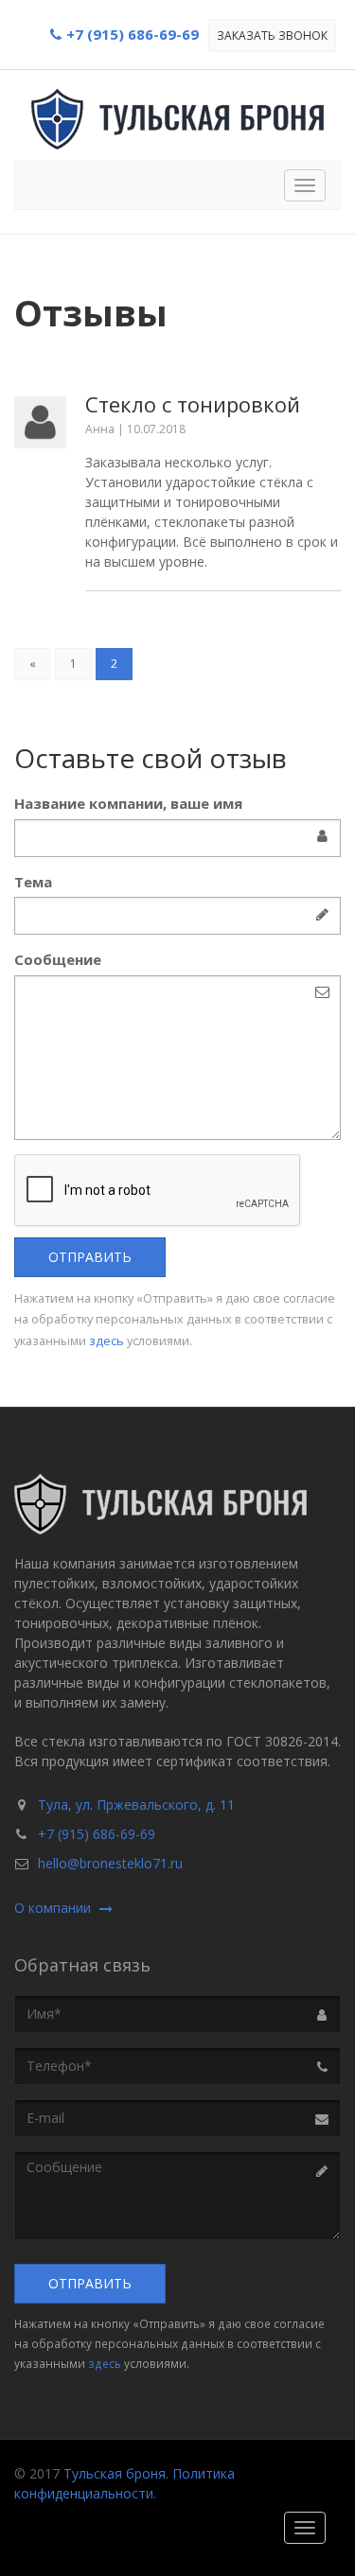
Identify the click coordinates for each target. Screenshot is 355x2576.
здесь (106, 1341)
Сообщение (58, 959)
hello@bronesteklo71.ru (110, 1863)
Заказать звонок (272, 35)
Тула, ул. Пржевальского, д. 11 (136, 1805)
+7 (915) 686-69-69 (97, 1834)
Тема (33, 882)
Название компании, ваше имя (128, 803)
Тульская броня (115, 2473)
